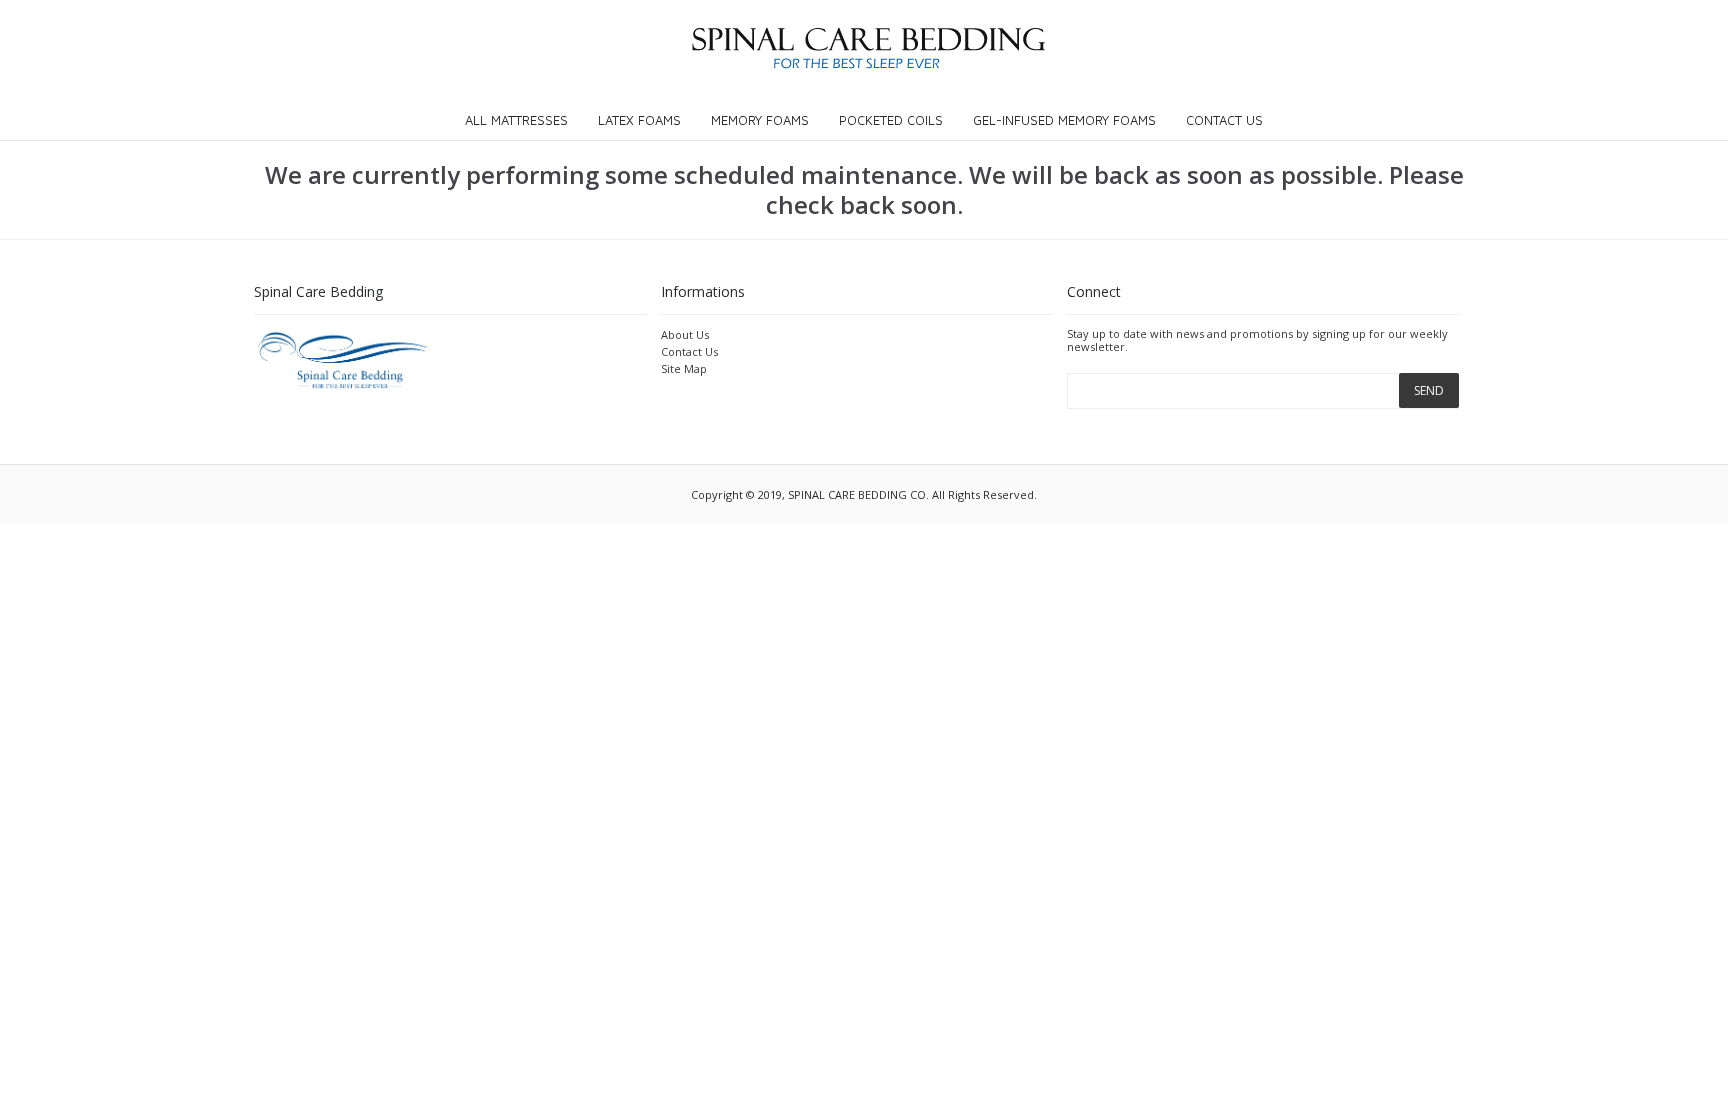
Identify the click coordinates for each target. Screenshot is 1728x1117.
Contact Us (689, 351)
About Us (685, 334)
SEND (1429, 390)
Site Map (684, 368)
